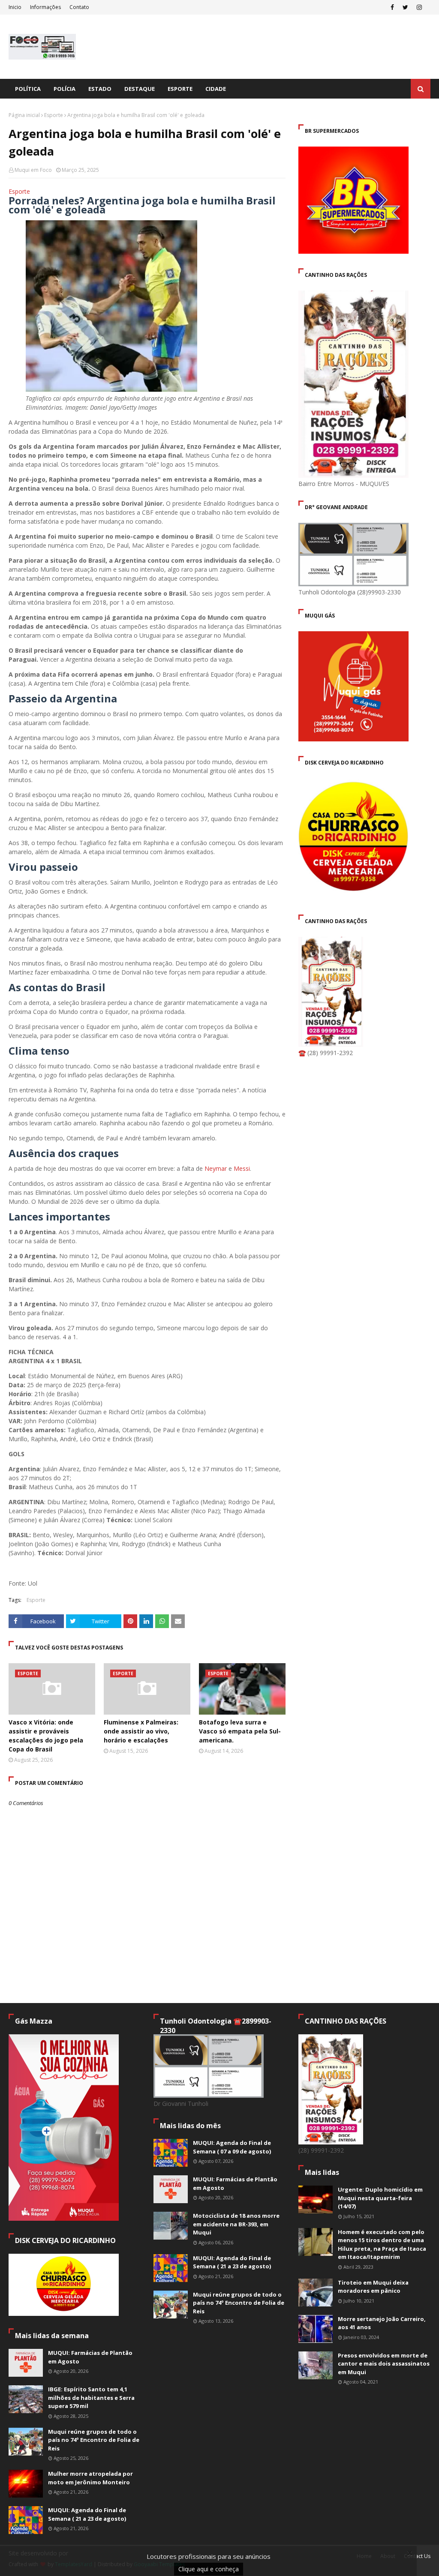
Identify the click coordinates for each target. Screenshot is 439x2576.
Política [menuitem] (28, 89)
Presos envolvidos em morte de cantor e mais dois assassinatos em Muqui (384, 2364)
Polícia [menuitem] (65, 89)
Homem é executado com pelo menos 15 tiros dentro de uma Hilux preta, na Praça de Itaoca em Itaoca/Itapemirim (382, 2245)
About (388, 2556)
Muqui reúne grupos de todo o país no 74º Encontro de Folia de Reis (94, 2440)
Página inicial (24, 115)
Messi (242, 1168)
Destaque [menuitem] (140, 89)
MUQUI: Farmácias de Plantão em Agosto (90, 2357)
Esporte (54, 115)
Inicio (15, 7)
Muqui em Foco (33, 170)
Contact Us (417, 2556)
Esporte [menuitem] (180, 89)
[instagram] (419, 7)
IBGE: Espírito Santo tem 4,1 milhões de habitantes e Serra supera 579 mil (91, 2398)
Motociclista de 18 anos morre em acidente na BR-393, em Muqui (236, 2224)
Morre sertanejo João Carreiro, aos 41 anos (382, 2323)
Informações (45, 7)
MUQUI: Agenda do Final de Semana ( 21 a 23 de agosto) (87, 2514)
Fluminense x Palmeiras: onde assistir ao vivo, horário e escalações (141, 1731)
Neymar (216, 1168)
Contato (79, 7)
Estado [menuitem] (100, 89)
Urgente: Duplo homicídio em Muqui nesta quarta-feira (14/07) (380, 2198)
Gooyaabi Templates (159, 2564)
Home (364, 2556)
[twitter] (405, 7)
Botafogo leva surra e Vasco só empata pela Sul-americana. (240, 1731)
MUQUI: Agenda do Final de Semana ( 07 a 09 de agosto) (232, 2147)
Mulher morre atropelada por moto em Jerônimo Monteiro (90, 2478)
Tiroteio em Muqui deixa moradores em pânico (373, 2287)
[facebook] (392, 7)
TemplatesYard (74, 2564)
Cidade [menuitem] (216, 89)
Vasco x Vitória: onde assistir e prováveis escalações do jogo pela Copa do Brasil (46, 1736)
